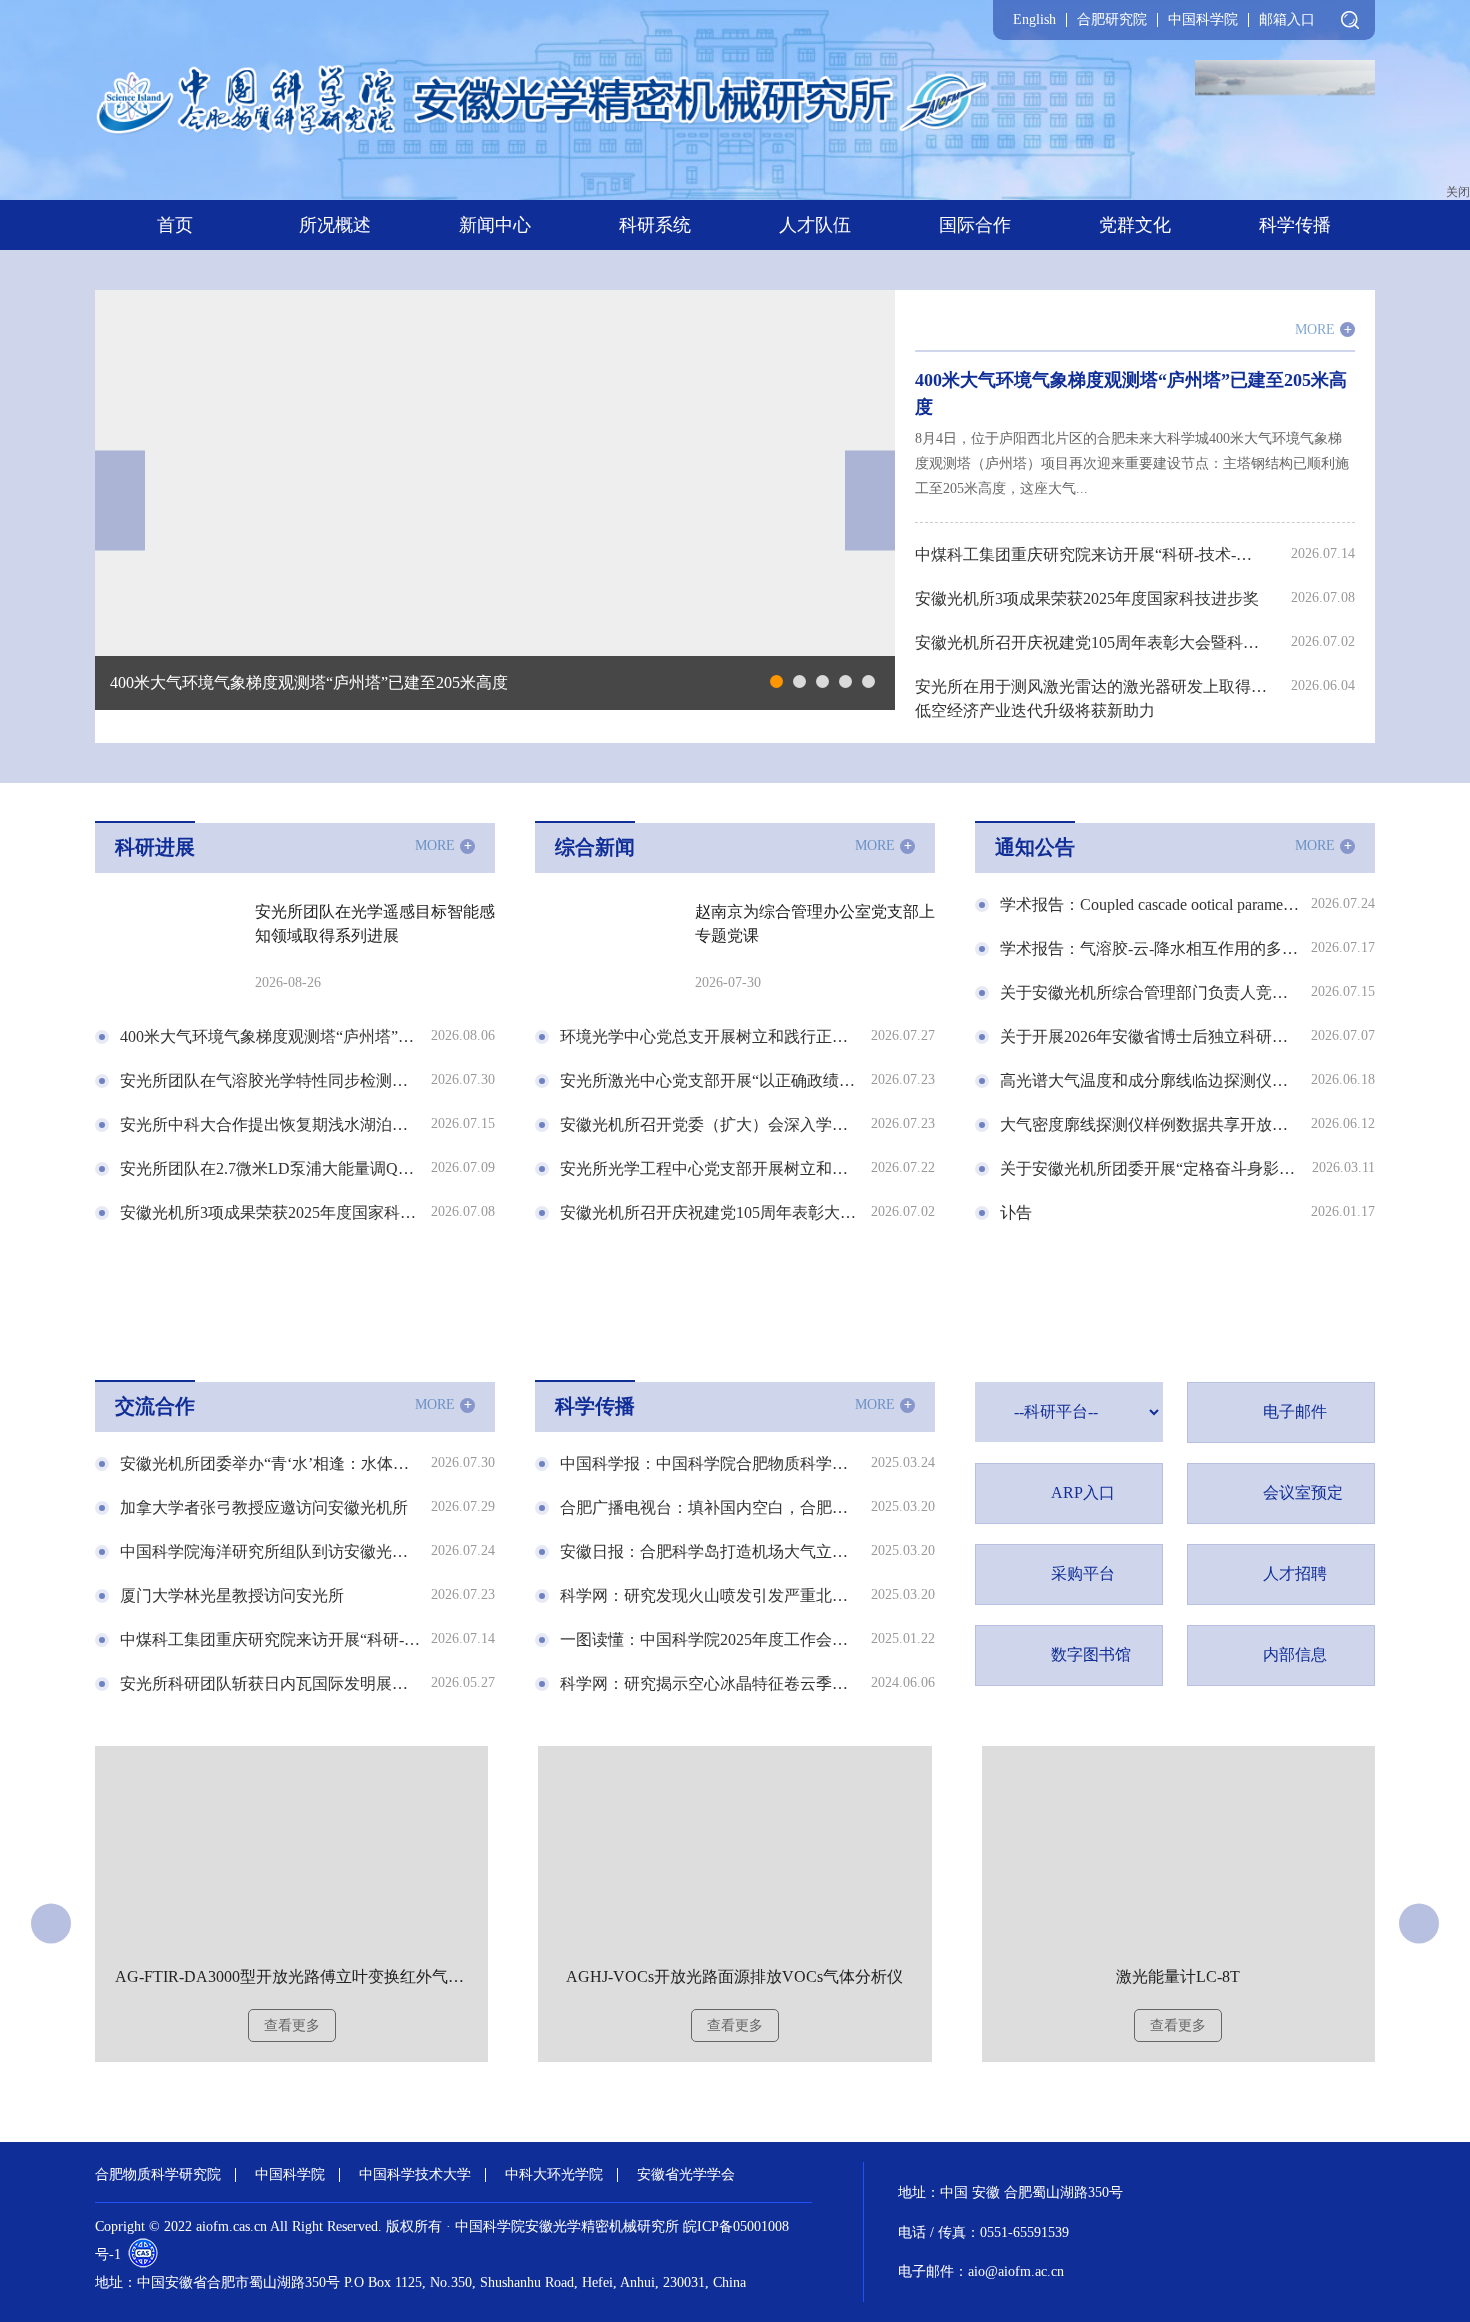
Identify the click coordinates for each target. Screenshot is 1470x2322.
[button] (776, 681)
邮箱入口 (1287, 20)
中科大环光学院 (554, 2175)
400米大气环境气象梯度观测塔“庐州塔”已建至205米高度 (309, 682)
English (1034, 20)
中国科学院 (1203, 20)
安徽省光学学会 (686, 2175)
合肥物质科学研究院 (158, 2175)
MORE (1323, 329)
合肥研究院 (1112, 20)
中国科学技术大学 (415, 2175)
